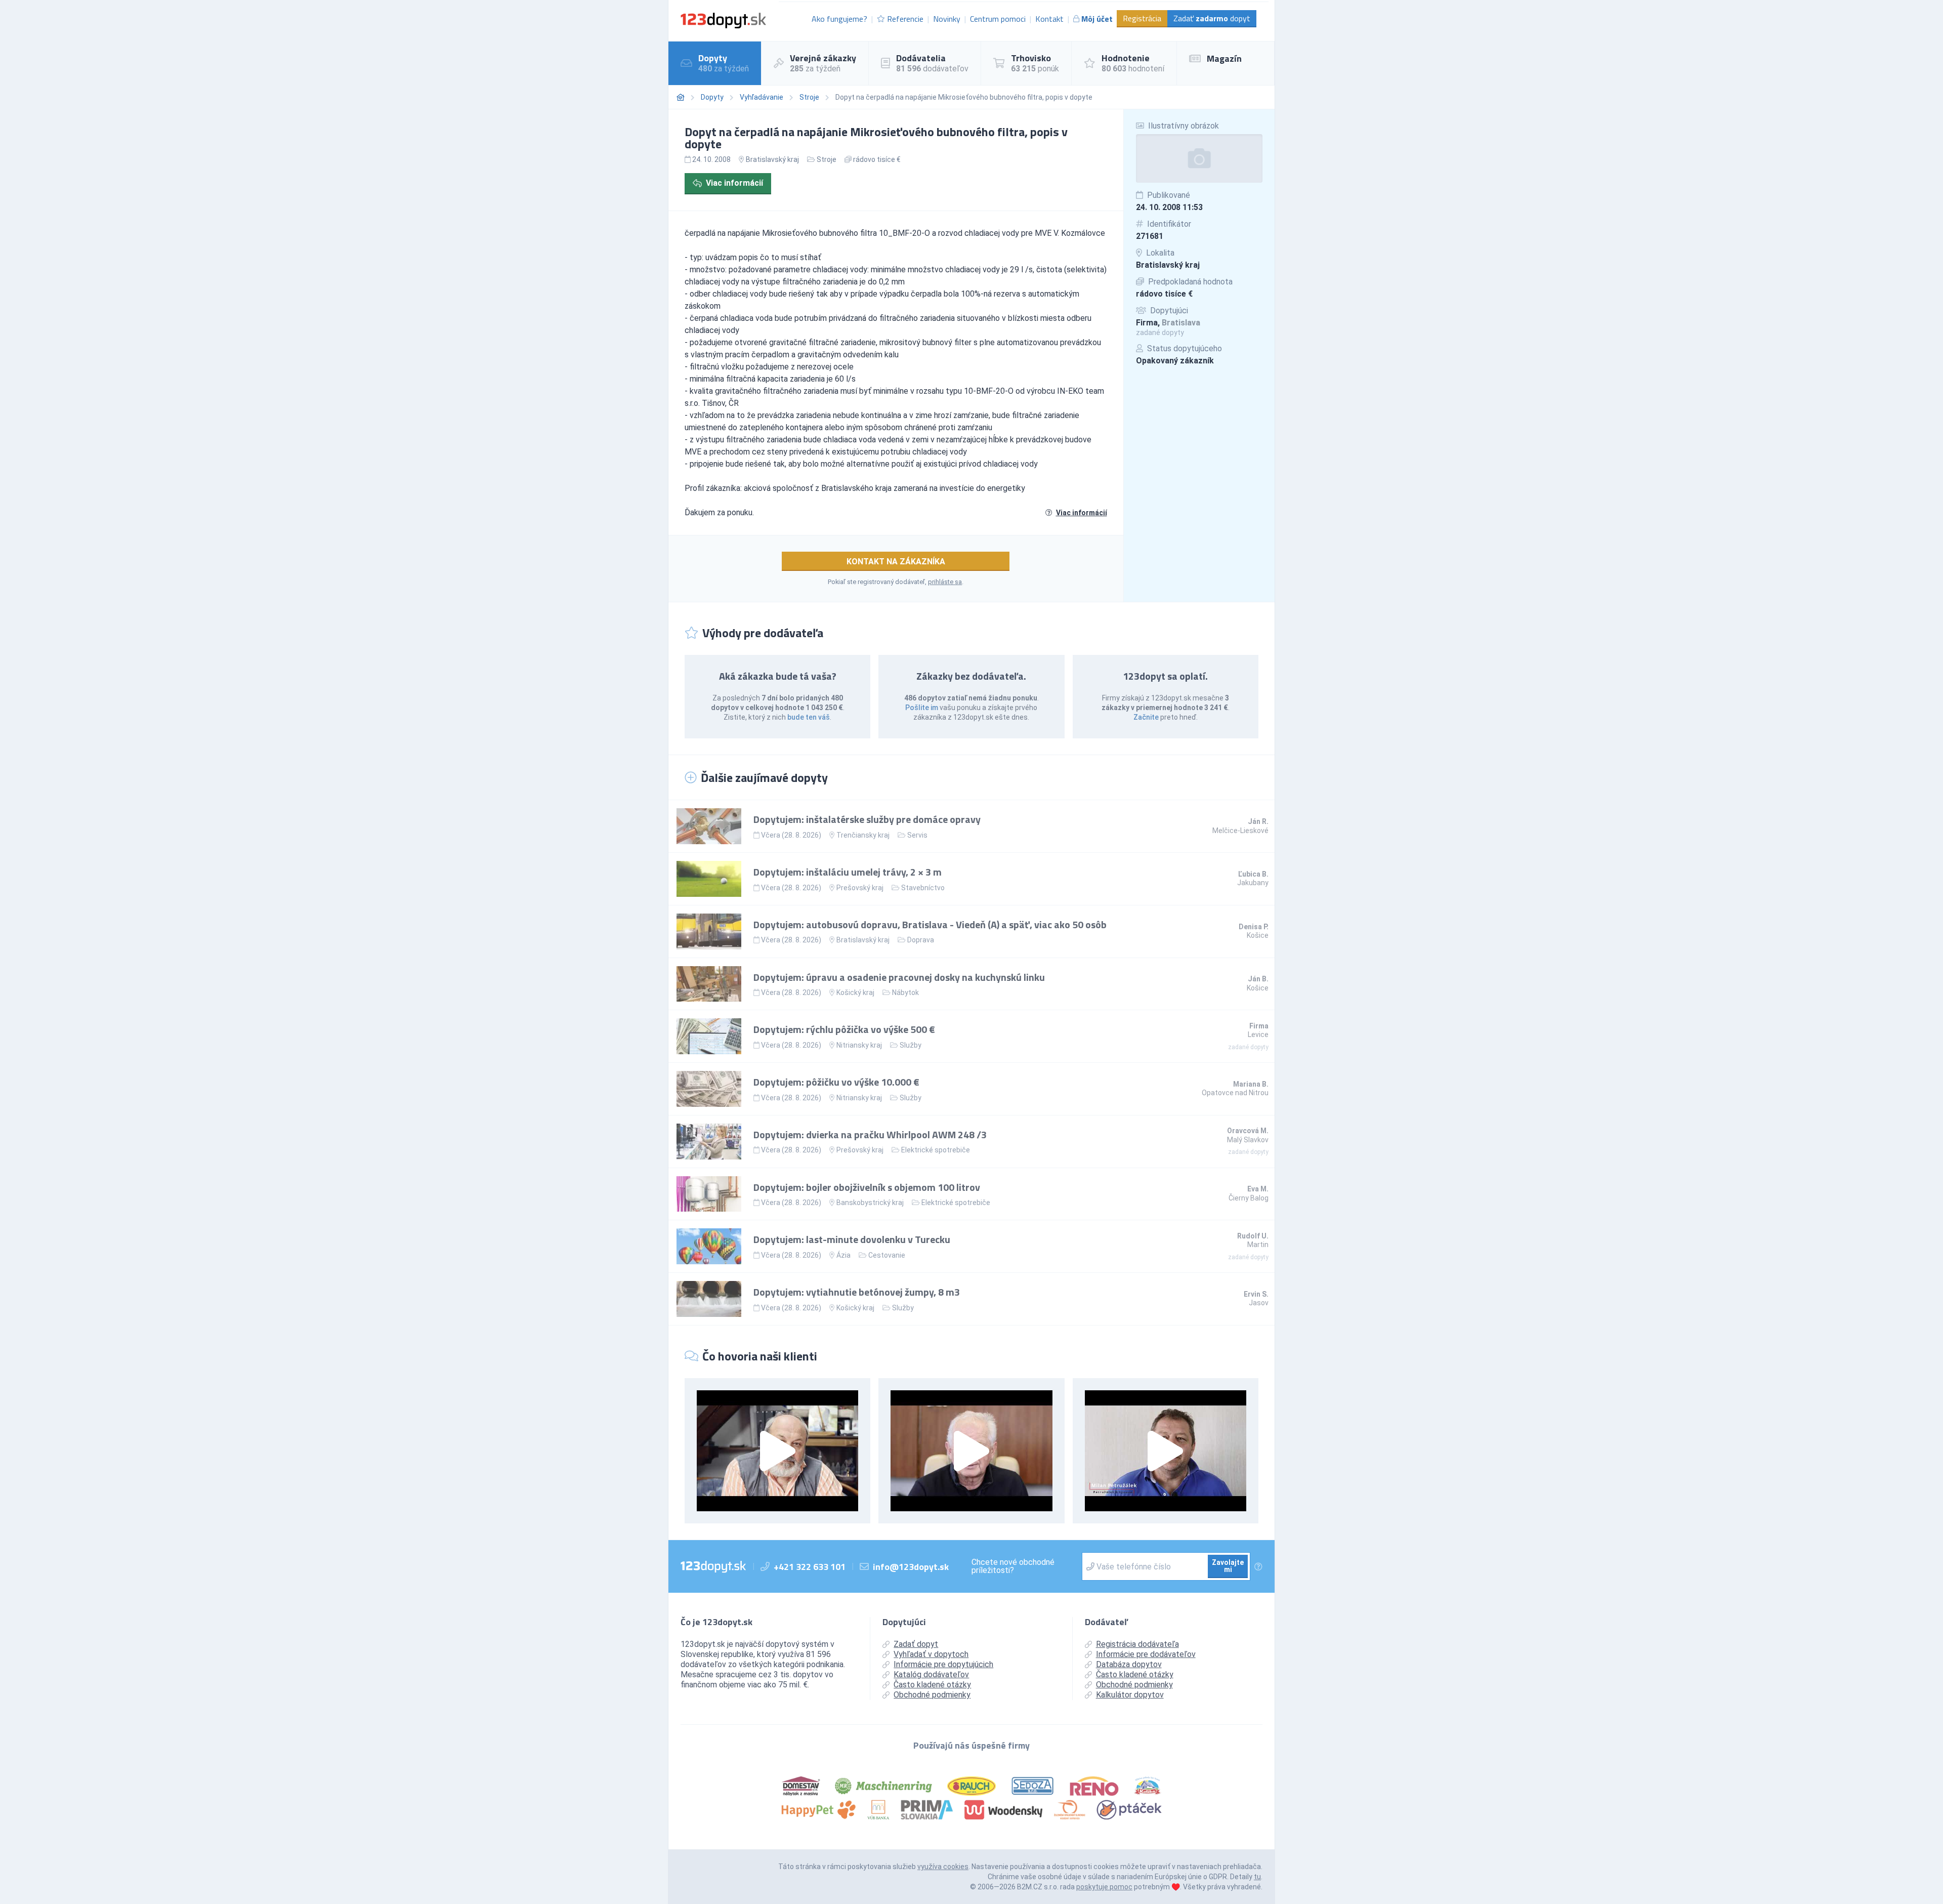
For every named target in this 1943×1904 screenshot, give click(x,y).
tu (1257, 1877)
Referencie (905, 19)
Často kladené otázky (932, 1685)
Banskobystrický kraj (870, 1203)
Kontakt (1049, 19)
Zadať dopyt (1212, 18)
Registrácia (1142, 18)
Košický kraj (855, 992)
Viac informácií (734, 183)
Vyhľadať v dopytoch (931, 1654)
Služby (911, 1045)
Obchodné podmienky (932, 1695)
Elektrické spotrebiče (936, 1150)
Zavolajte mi (1228, 1566)
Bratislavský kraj (1168, 265)
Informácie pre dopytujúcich (943, 1664)
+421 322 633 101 (810, 1567)
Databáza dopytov (1129, 1664)
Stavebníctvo (923, 888)
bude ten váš (809, 717)
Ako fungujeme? (839, 19)
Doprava (921, 940)
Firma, (1168, 323)
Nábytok (905, 992)
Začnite (1146, 717)
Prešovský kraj (860, 888)
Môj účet (1097, 19)
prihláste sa (945, 582)
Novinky (947, 19)
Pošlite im (922, 708)
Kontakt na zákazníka (896, 562)
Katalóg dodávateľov (931, 1674)
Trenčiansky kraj (863, 835)
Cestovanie (887, 1255)
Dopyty (712, 97)
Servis (917, 835)
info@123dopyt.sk (911, 1567)
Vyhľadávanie (762, 97)
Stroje (809, 97)
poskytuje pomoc (1104, 1887)
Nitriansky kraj (859, 1045)
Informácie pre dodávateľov (1146, 1654)
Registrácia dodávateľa (1137, 1644)
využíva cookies (943, 1867)
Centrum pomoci (998, 19)
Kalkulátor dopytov (1130, 1695)
